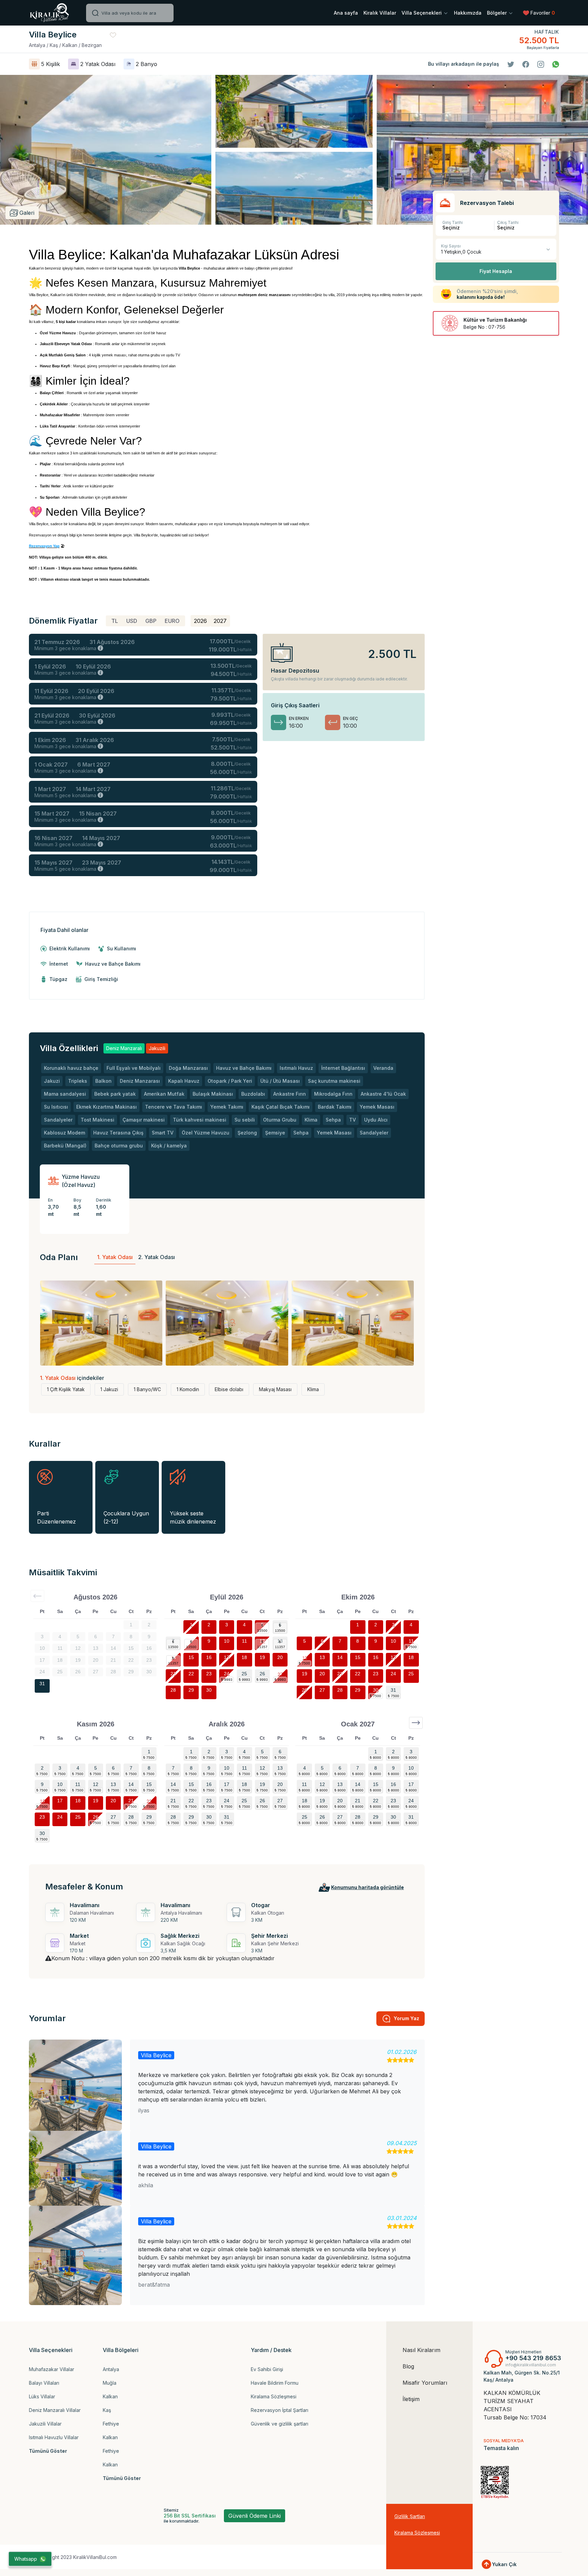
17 (227, 1657)
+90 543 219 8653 (533, 2358)
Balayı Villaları (44, 2383)
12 (262, 1641)
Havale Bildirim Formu (275, 2383)
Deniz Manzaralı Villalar (55, 2410)
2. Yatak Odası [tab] (157, 1257)
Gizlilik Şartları (410, 2516)
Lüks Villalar (42, 2396)
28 (173, 1690)
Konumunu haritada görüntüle (367, 1887)
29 (191, 1690)
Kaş (107, 2410)
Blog (408, 2366)
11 (244, 1641)
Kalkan (110, 2396)
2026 (200, 621)
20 (280, 1657)
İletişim (411, 2399)
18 (244, 1657)
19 (262, 1657)
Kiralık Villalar (380, 13)
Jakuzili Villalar (45, 2424)
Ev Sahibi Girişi (267, 2369)
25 (244, 1674)
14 (173, 1657)
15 (191, 1657)
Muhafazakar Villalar (52, 2369)
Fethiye (111, 2424)
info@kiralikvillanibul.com (531, 2365)
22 (191, 1674)
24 (227, 1674)
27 (280, 1674)
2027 (220, 621)
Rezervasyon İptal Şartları (280, 2410)
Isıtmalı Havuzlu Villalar (54, 2437)
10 (227, 1641)
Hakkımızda (468, 13)
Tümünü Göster (48, 2451)
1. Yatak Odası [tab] (115, 1257)
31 (42, 1684)
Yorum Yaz (406, 2018)
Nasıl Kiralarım (421, 2350)
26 (262, 1674)
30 (209, 1690)
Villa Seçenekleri (422, 13)
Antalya (111, 2369)
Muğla (110, 2383)
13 (280, 1641)
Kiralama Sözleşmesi (274, 2396)
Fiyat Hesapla (496, 271)
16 (209, 1657)
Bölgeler (497, 13)
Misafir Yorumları (425, 2383)
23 (209, 1674)
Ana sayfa (346, 13)
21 (173, 1674)
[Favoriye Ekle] (113, 35)
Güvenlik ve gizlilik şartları (280, 2424)
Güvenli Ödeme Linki (255, 2516)
